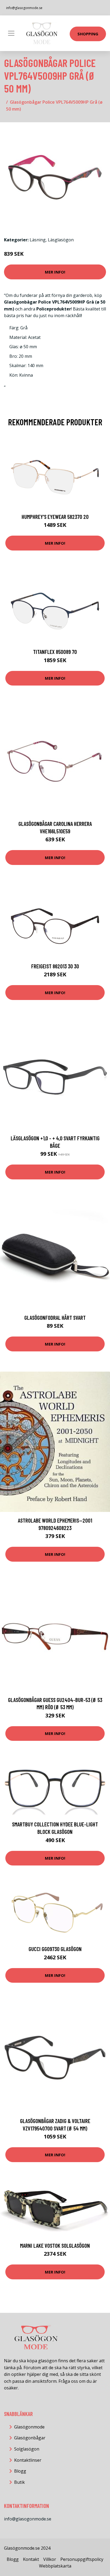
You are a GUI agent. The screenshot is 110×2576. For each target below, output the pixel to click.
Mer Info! (55, 272)
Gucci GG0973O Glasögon (55, 1949)
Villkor (50, 2559)
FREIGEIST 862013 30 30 (55, 966)
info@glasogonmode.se (24, 8)
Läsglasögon (61, 240)
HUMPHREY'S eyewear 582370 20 (55, 517)
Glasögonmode (29, 2427)
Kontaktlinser (28, 2460)
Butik (19, 2482)
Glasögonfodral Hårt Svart (55, 1318)
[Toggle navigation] (11, 33)
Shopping (88, 34)
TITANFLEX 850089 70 (55, 652)
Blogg (20, 2471)
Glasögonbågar (30, 2438)
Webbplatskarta (55, 2566)
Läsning (38, 240)
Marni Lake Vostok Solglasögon (55, 2245)
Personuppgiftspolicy (82, 2559)
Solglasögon (27, 2449)
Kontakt (31, 2559)
